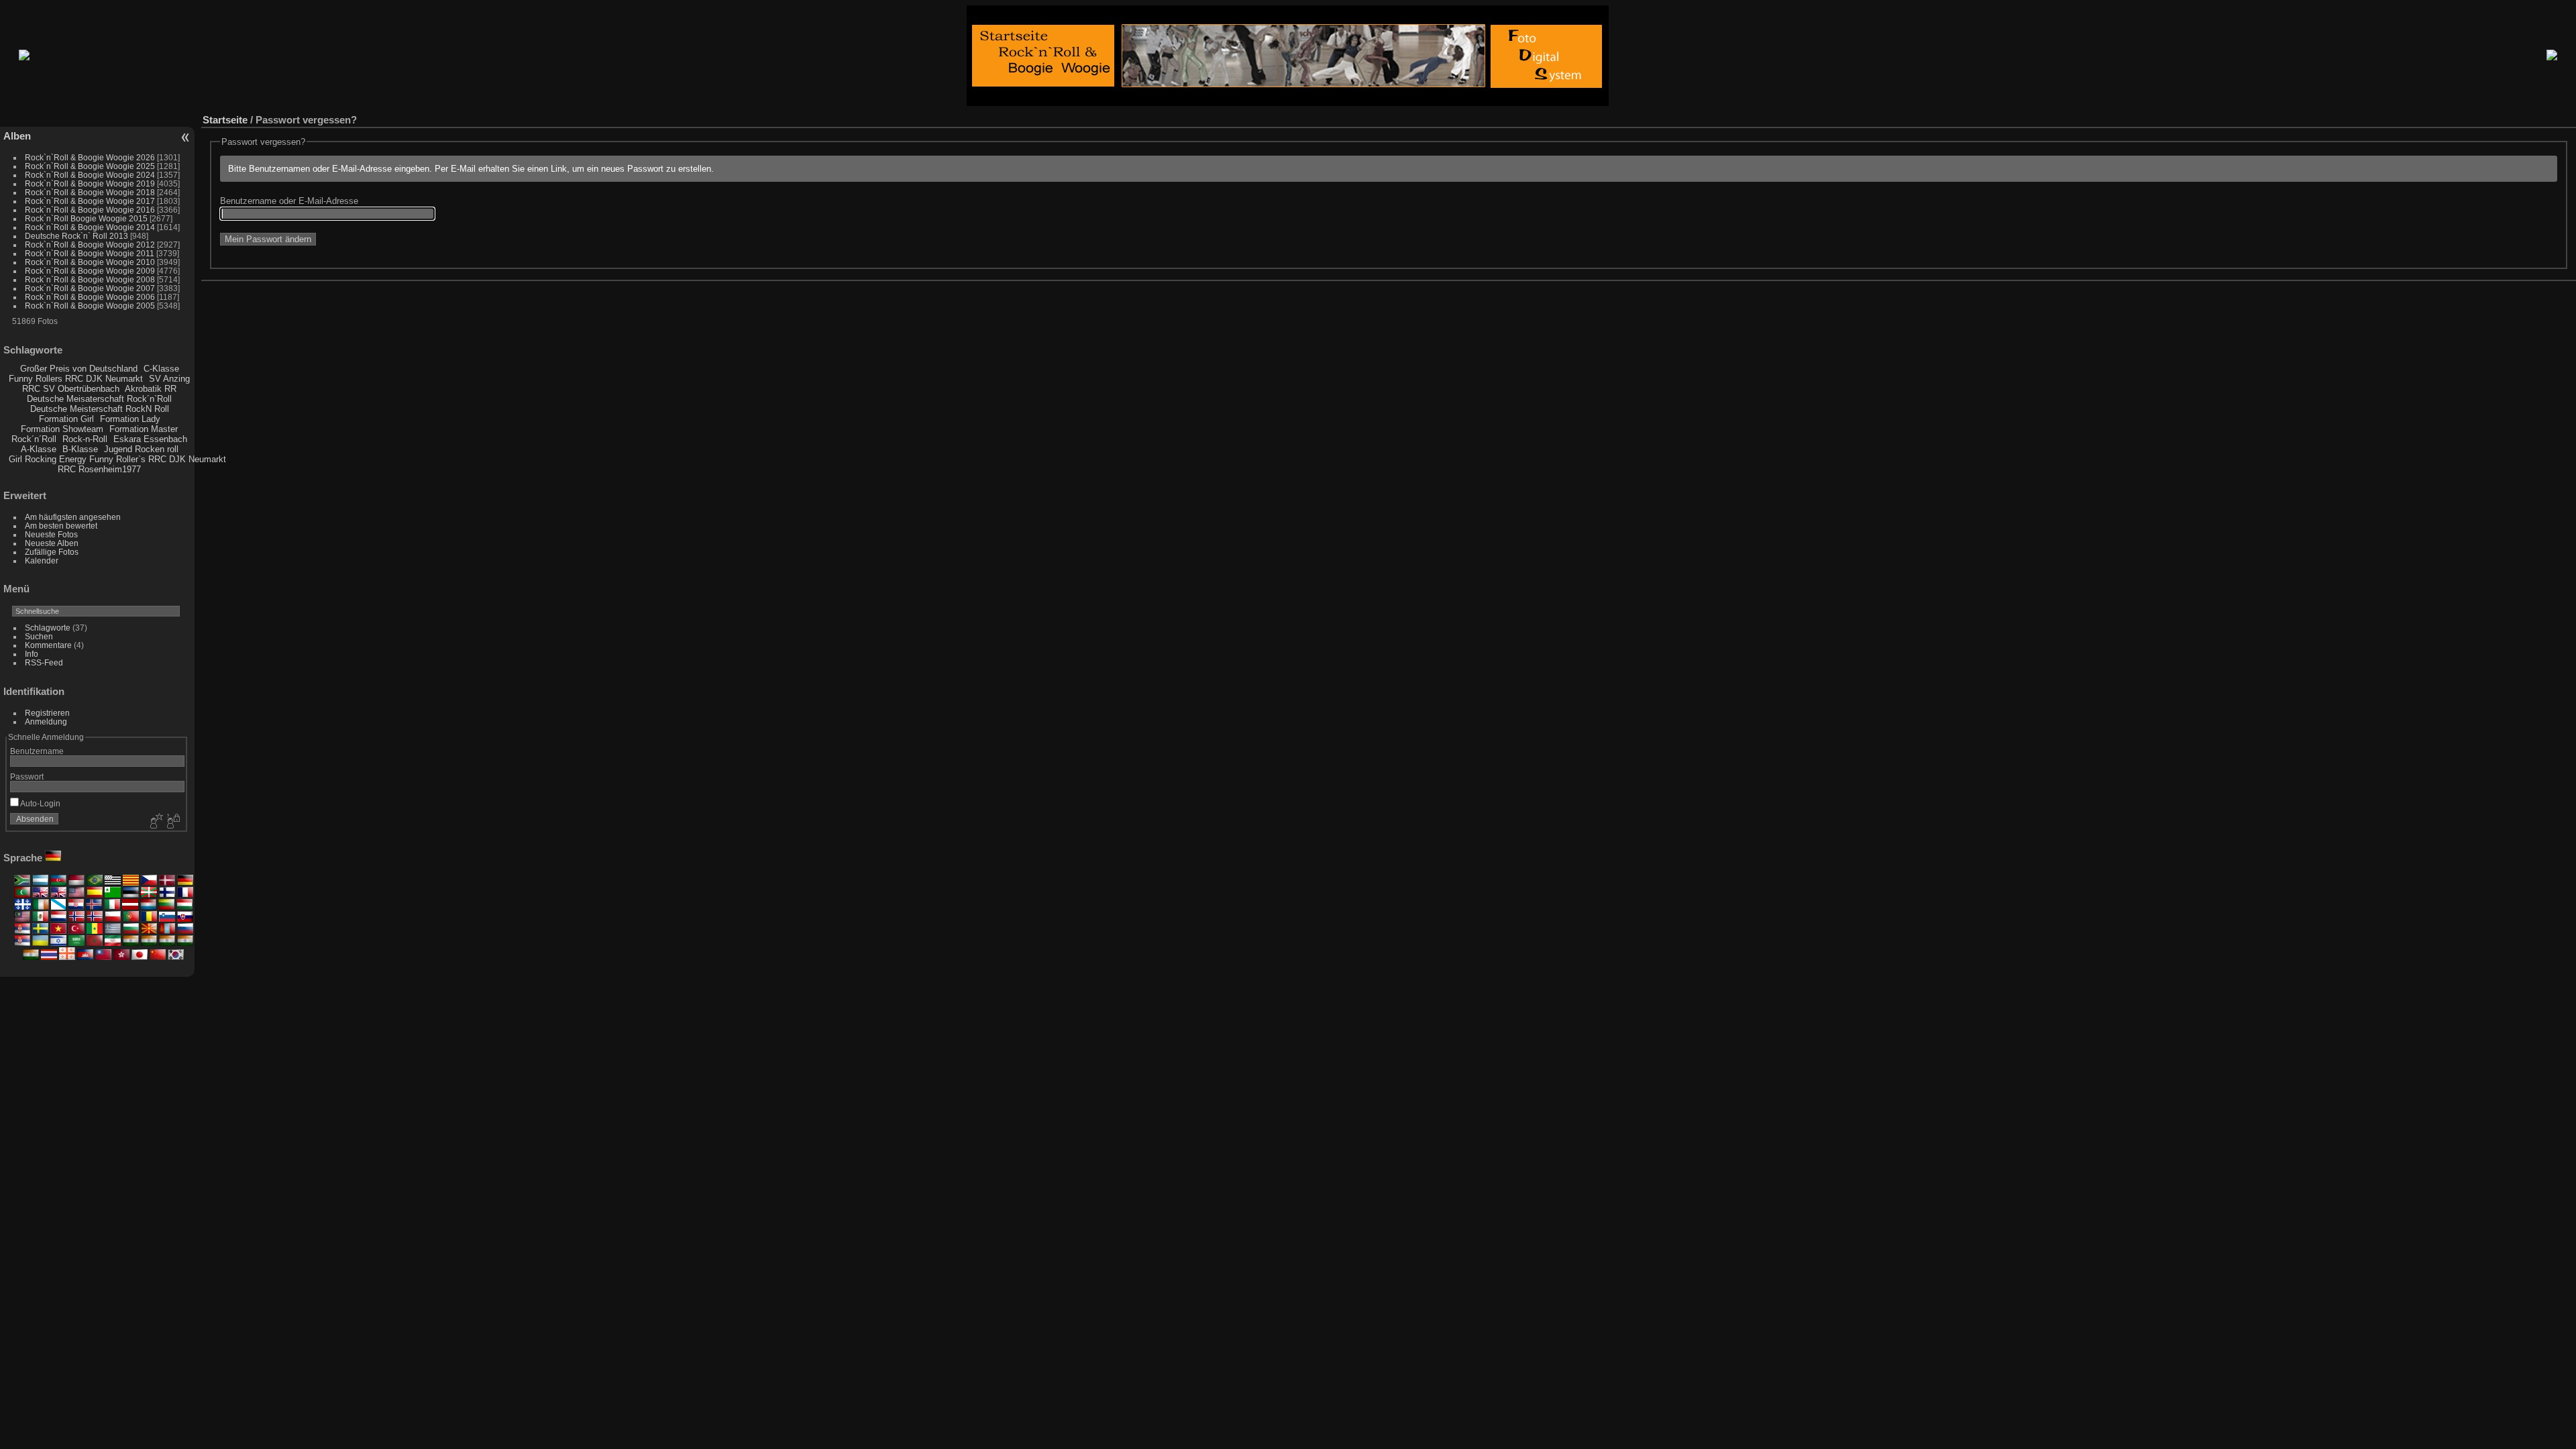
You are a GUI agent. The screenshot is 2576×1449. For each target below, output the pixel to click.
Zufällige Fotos (52, 552)
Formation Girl (66, 419)
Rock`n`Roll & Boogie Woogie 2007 (90, 288)
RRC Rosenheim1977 (99, 469)
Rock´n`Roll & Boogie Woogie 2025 (90, 166)
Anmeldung (46, 721)
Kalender (42, 560)
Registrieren (47, 713)
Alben (17, 136)
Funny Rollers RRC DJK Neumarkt (76, 379)
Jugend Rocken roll (141, 449)
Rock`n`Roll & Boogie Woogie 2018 (90, 192)
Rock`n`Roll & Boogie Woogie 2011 (90, 253)
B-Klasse (80, 449)
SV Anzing (169, 379)
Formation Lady (130, 419)
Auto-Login (40, 803)
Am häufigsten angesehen (73, 517)
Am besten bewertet (61, 526)
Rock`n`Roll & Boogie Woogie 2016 (90, 210)
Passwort (27, 776)
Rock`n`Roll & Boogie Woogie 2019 (90, 183)
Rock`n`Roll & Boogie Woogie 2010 (90, 262)
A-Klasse (39, 449)
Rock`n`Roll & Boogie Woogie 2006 (90, 297)
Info (32, 654)
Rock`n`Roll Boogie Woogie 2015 (86, 218)
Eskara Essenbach (150, 439)
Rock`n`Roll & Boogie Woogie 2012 (90, 245)
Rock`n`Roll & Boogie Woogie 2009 (90, 271)
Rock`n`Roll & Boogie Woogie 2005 (90, 306)
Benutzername (37, 751)
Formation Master (144, 429)
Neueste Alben (52, 543)
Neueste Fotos (51, 534)
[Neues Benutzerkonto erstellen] (155, 822)
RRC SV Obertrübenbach (71, 389)
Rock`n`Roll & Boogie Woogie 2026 (90, 157)
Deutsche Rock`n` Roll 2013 (76, 236)
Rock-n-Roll (85, 439)
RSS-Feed (44, 662)
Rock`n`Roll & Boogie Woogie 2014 (90, 227)
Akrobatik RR (151, 389)
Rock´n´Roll (34, 439)
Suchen (39, 636)
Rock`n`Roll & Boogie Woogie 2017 (90, 201)
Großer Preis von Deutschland (79, 369)
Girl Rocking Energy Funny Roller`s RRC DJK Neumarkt (117, 459)
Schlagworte (48, 628)
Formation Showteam (62, 429)
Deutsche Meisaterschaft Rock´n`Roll (99, 399)
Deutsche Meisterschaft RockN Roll (100, 409)
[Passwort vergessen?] (172, 822)
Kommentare (48, 645)
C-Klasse (161, 369)
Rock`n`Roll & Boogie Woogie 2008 (90, 279)
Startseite (225, 120)
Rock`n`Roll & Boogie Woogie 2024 (90, 175)
